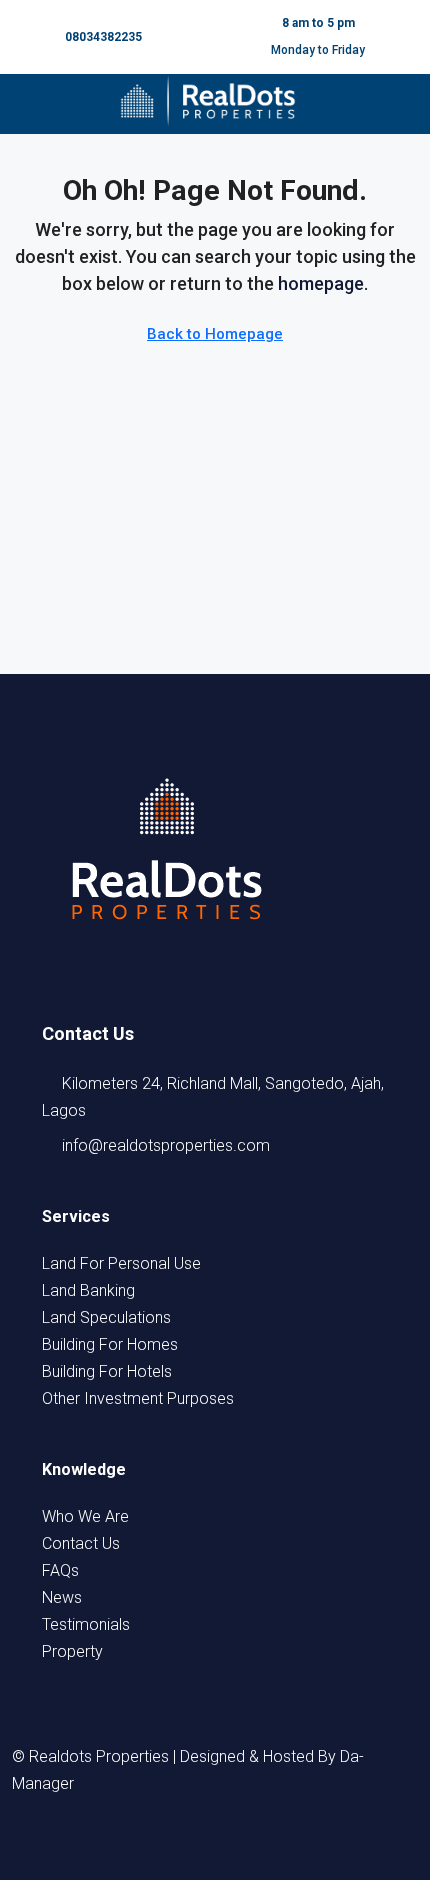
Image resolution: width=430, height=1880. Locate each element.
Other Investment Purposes (138, 1398)
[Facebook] (125, 1842)
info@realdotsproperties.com (166, 1145)
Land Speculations (106, 1317)
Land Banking (88, 1290)
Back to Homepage (215, 334)
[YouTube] (269, 1842)
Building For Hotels (107, 1371)
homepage (321, 283)
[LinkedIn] (233, 1842)
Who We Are (85, 1516)
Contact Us (81, 1543)
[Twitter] (161, 1842)
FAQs (60, 1570)
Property (72, 1651)
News (62, 1597)
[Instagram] (197, 1842)
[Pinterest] (305, 1842)
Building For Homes (110, 1344)
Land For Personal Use (121, 1263)
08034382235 (103, 37)
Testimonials (86, 1624)
